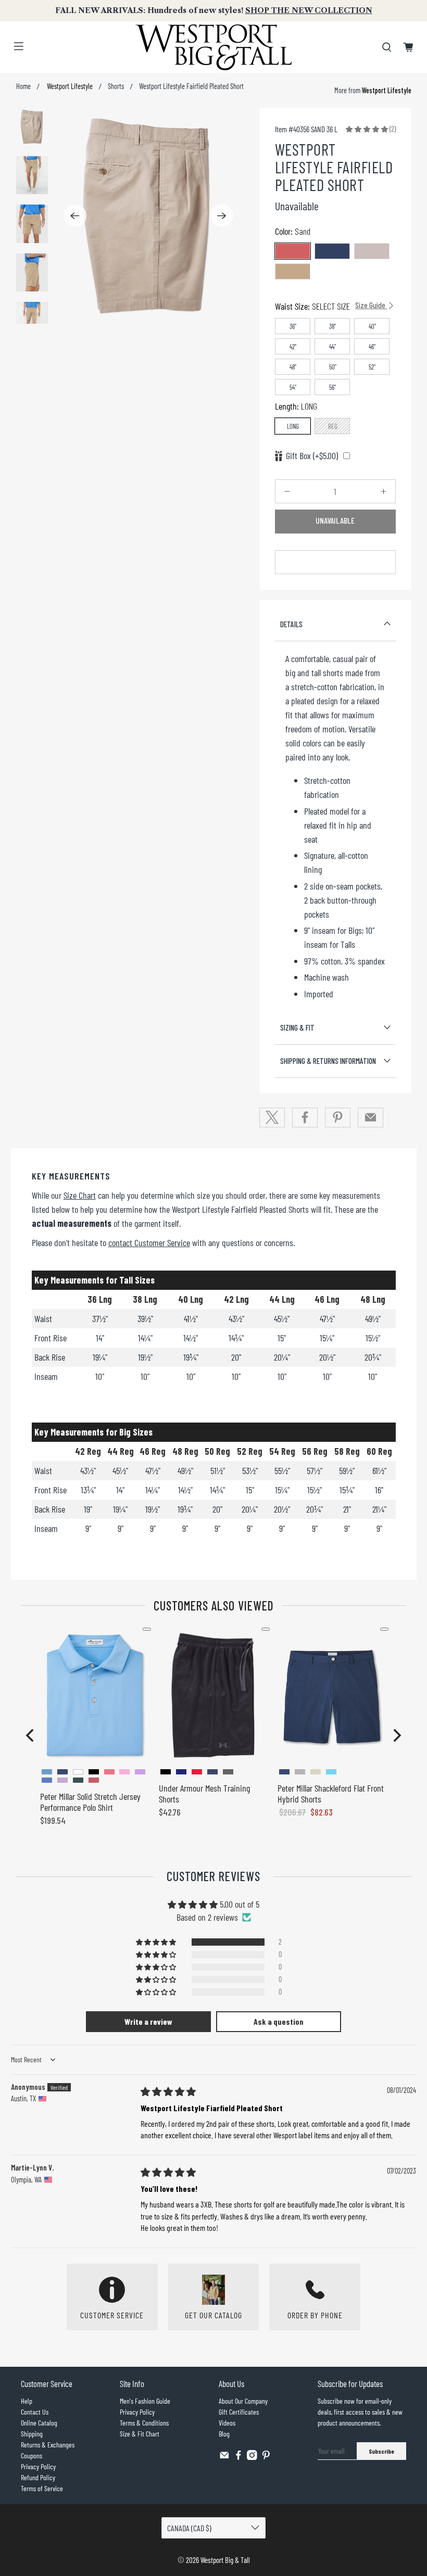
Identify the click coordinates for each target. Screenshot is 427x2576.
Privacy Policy (38, 2466)
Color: (293, 231)
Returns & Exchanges (48, 2445)
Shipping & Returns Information (328, 1061)
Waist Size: (331, 306)
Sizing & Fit (297, 1027)
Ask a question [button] (279, 2021)
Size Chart (80, 1195)
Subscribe (381, 2451)
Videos (227, 2423)
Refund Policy (38, 2477)
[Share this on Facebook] (305, 1118)
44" (332, 347)
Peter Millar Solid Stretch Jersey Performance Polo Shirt (90, 1802)
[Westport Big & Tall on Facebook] (238, 2457)
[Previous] (75, 215)
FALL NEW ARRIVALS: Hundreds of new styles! (214, 10)
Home (23, 86)
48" (293, 367)
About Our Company (243, 2401)
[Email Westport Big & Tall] (224, 2457)
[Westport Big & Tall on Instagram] (252, 2457)
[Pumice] (372, 251)
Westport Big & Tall (225, 2560)
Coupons (32, 2456)
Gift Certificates (239, 2412)
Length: (296, 406)
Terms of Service (42, 2488)
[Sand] (293, 271)
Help (27, 2401)
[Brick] (293, 251)
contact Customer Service (149, 1242)
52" (372, 367)
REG (333, 426)
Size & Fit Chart (140, 2434)
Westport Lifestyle (69, 86)
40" (372, 326)
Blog (224, 2434)
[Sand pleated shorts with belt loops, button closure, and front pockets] (148, 216)
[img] (168, 2091)
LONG (293, 426)
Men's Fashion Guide (145, 2401)
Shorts (116, 86)
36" (293, 326)
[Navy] (332, 251)
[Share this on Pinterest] (338, 1118)
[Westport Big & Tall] (213, 47)
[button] (367, 129)
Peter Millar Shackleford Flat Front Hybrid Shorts (331, 1794)
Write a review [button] (148, 2021)
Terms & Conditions (144, 2423)
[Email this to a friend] (371, 1118)
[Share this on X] (272, 1118)
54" (293, 387)
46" (372, 347)
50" (333, 367)
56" (332, 387)
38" (332, 326)
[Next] (222, 215)
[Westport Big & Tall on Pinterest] (266, 2457)
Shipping (32, 2434)
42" (293, 347)
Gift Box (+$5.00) (312, 455)
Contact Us (35, 2412)
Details (291, 624)
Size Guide (371, 305)
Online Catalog (39, 2423)
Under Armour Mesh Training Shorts (204, 1794)
